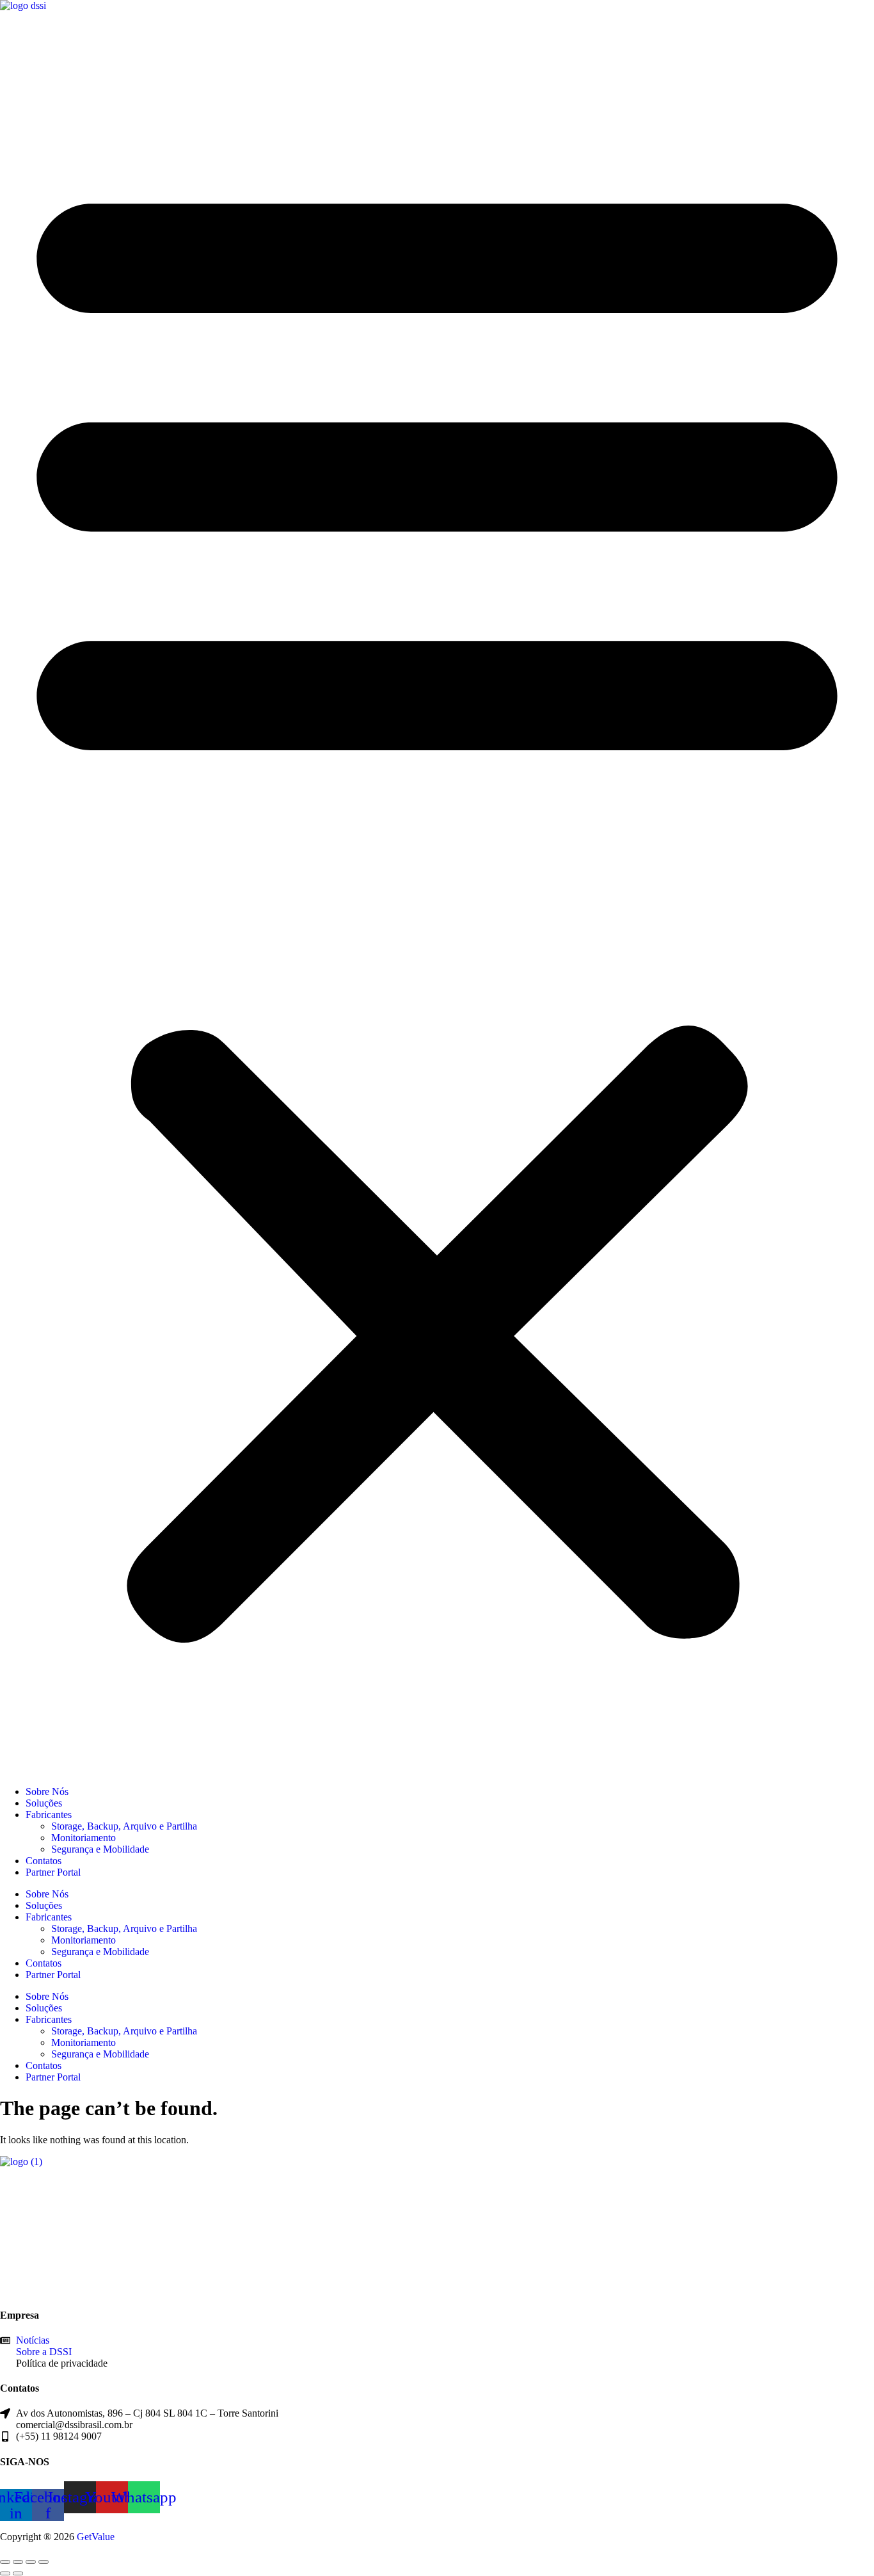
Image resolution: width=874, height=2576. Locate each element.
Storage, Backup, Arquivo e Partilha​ (124, 1826)
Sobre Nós (47, 1791)
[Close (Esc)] (44, 2562)
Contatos (44, 1861)
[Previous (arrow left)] (5, 2573)
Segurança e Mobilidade (100, 1849)
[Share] (31, 2562)
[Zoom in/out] (5, 2562)
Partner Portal (53, 1872)
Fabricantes (49, 1815)
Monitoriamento (83, 1838)
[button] (437, 899)
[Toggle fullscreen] (18, 2562)
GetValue (96, 2537)
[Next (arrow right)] (18, 2573)
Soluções (44, 1803)
